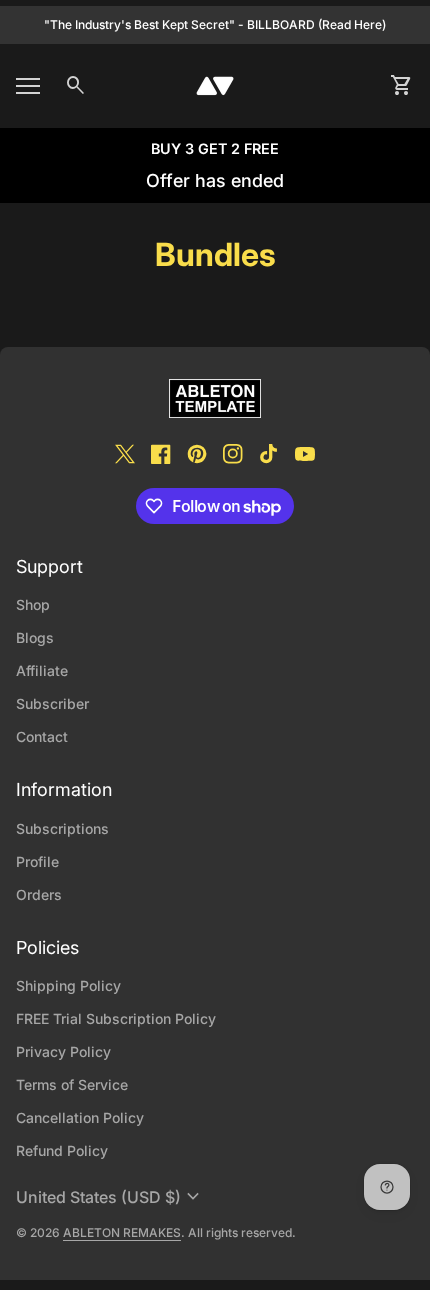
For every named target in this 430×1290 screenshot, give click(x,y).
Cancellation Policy (80, 1117)
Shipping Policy (68, 985)
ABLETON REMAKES (122, 1232)
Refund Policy (62, 1150)
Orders (39, 894)
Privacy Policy (63, 1051)
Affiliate (42, 670)
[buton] (110, 1197)
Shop (33, 604)
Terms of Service (72, 1084)
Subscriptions (62, 828)
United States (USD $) (110, 1197)
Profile (37, 861)
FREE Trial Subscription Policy (116, 1018)
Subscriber (52, 703)
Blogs (35, 637)
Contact (42, 736)
